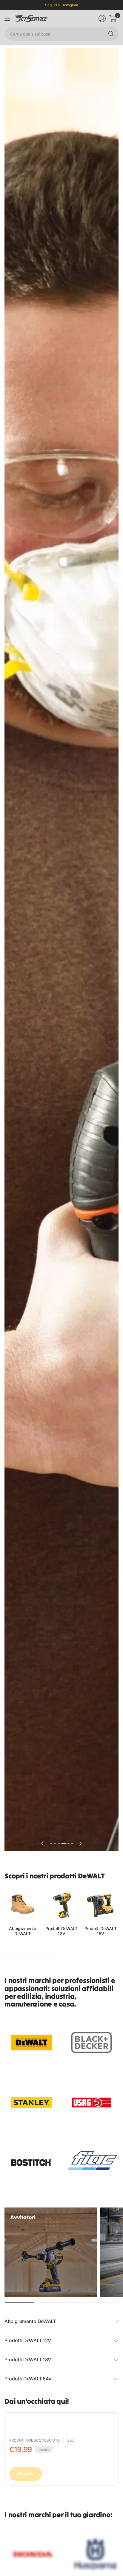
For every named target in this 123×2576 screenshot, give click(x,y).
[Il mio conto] (102, 19)
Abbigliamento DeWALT (23, 1931)
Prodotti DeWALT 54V (28, 2379)
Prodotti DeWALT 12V (61, 1931)
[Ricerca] (111, 34)
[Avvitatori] (51, 2252)
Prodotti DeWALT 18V (100, 1931)
